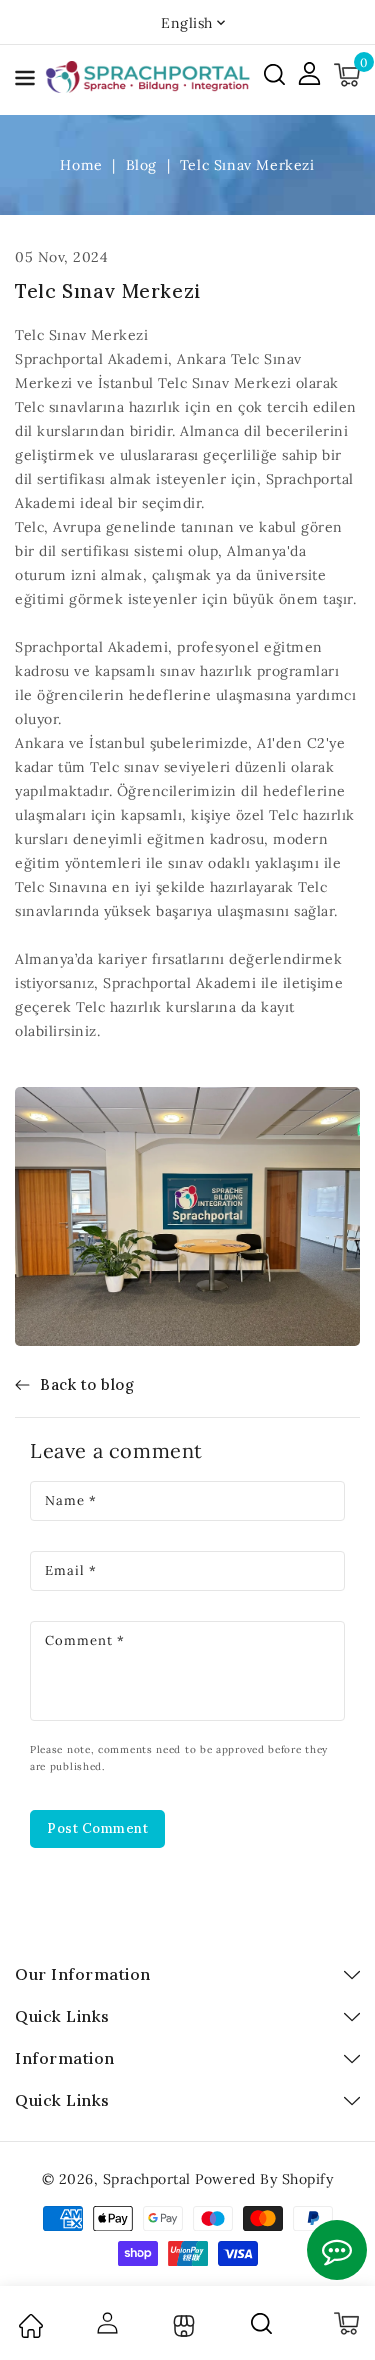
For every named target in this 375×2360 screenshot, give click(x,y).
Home (83, 165)
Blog (144, 165)
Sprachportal (147, 2179)
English (187, 23)
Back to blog (87, 1384)
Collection (181, 2326)
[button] (25, 81)
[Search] (263, 2323)
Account (106, 2323)
